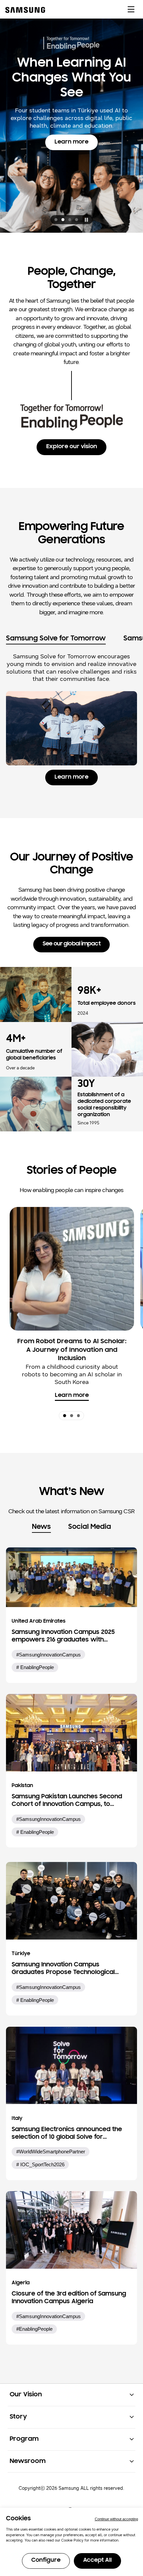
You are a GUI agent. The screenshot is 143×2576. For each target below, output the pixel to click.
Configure (46, 2560)
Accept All (97, 2560)
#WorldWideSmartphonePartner (51, 2152)
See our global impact (71, 944)
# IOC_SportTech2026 (40, 2164)
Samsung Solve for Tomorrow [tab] (56, 639)
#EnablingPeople (34, 2329)
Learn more (76, 174)
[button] (56, 220)
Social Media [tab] (90, 1527)
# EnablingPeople (35, 1667)
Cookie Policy (72, 2540)
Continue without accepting (116, 2519)
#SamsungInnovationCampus (49, 1655)
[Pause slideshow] (86, 219)
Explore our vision (72, 447)
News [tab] (41, 1527)
